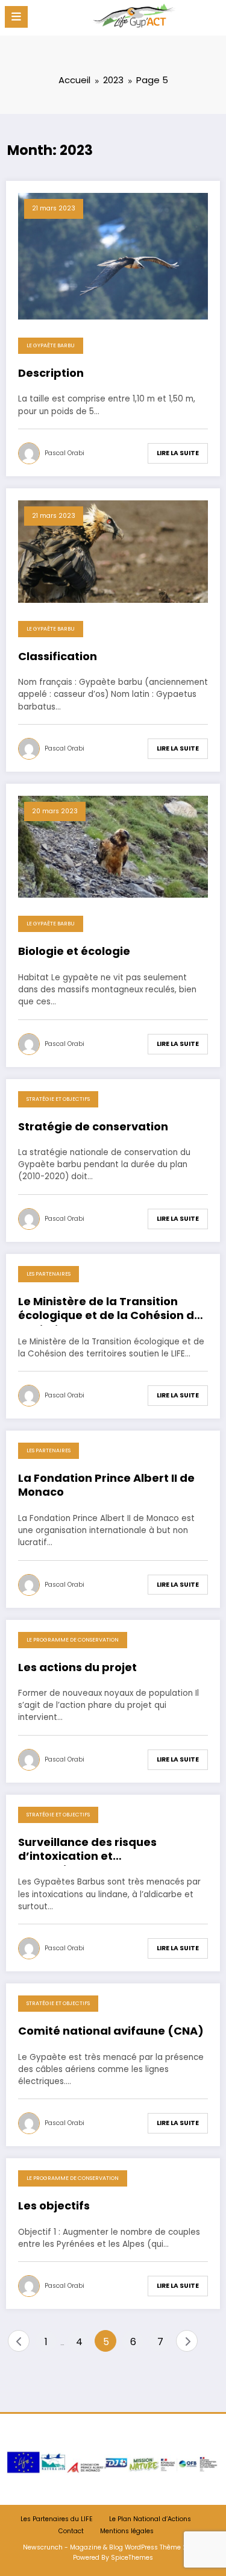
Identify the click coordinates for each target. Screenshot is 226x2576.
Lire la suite (178, 453)
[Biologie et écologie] (113, 846)
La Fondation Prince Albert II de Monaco (106, 1485)
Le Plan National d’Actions (150, 2519)
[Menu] (16, 17)
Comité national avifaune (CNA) (111, 2031)
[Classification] (113, 551)
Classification (58, 657)
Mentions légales (127, 2531)
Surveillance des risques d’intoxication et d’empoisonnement (87, 1851)
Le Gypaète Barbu (51, 345)
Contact (71, 2531)
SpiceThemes (132, 2558)
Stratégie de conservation (93, 1127)
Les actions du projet (77, 1667)
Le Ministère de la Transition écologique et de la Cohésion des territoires (113, 1310)
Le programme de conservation (73, 1640)
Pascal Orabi (64, 453)
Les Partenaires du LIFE (57, 2519)
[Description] (113, 255)
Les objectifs (54, 2206)
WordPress (141, 2547)
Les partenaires (49, 1274)
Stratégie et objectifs (58, 1099)
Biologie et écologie (74, 951)
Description (51, 373)
